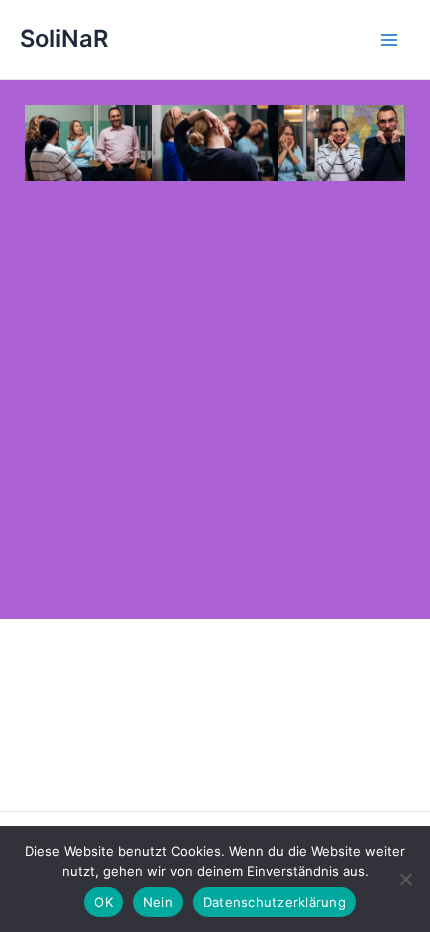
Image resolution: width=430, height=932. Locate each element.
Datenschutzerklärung (274, 902)
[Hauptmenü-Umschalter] (389, 40)
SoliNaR (64, 38)
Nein (158, 902)
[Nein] (405, 879)
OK (103, 902)
